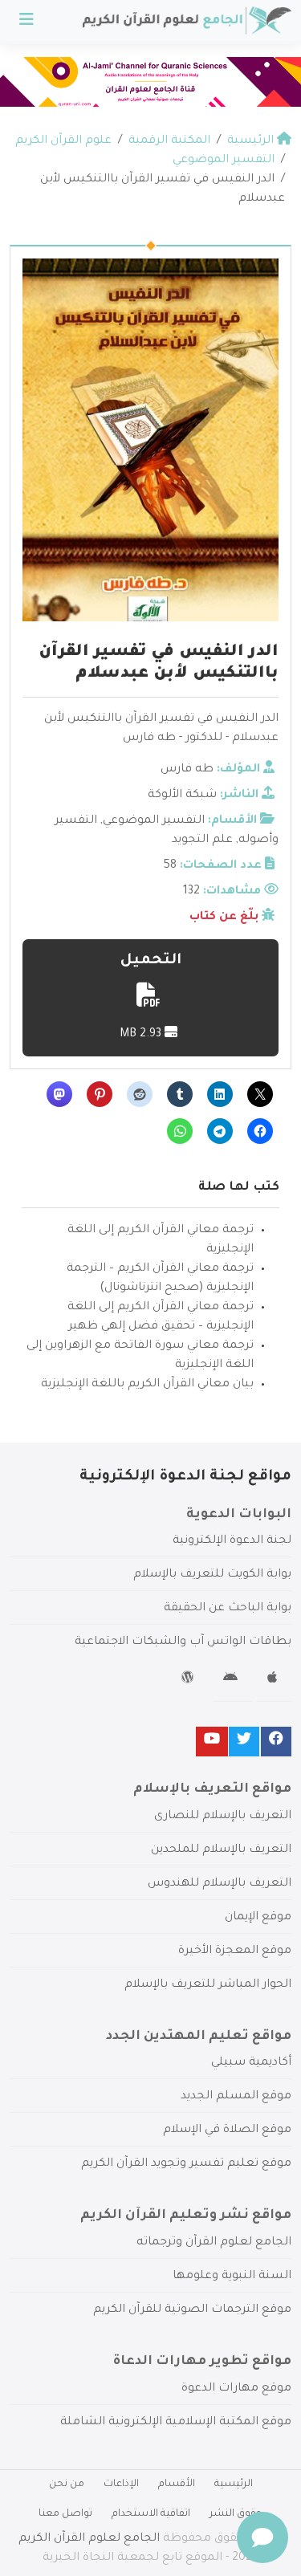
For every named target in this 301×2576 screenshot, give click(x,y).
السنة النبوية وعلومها (232, 2277)
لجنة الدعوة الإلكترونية (232, 1541)
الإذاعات (121, 2484)
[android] (232, 1680)
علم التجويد (202, 840)
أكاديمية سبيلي (251, 2063)
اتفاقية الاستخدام (151, 2514)
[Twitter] (244, 1742)
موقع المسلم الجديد (236, 2097)
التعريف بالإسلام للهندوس (220, 1884)
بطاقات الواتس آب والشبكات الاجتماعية (183, 1642)
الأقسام (177, 2484)
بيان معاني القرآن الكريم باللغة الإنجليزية (147, 1385)
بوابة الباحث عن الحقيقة (228, 1609)
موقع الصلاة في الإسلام (227, 2130)
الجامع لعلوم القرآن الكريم (89, 2539)
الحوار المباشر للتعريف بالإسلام (208, 1985)
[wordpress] (190, 1680)
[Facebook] (276, 1742)
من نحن (67, 2484)
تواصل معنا (65, 2514)
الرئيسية (234, 2484)
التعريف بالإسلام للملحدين (221, 1850)
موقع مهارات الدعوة (236, 2389)
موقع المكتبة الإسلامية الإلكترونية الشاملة (176, 2423)
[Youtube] (212, 1742)
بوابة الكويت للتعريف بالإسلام (212, 1575)
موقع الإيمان (258, 1918)
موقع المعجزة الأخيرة (235, 1951)
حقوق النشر (236, 2514)
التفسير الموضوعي (154, 821)
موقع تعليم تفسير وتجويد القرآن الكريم (186, 2164)
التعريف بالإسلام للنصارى (223, 1817)
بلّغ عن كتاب (224, 918)
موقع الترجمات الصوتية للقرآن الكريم (192, 2310)
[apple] (274, 1680)
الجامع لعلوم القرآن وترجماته (214, 2243)
